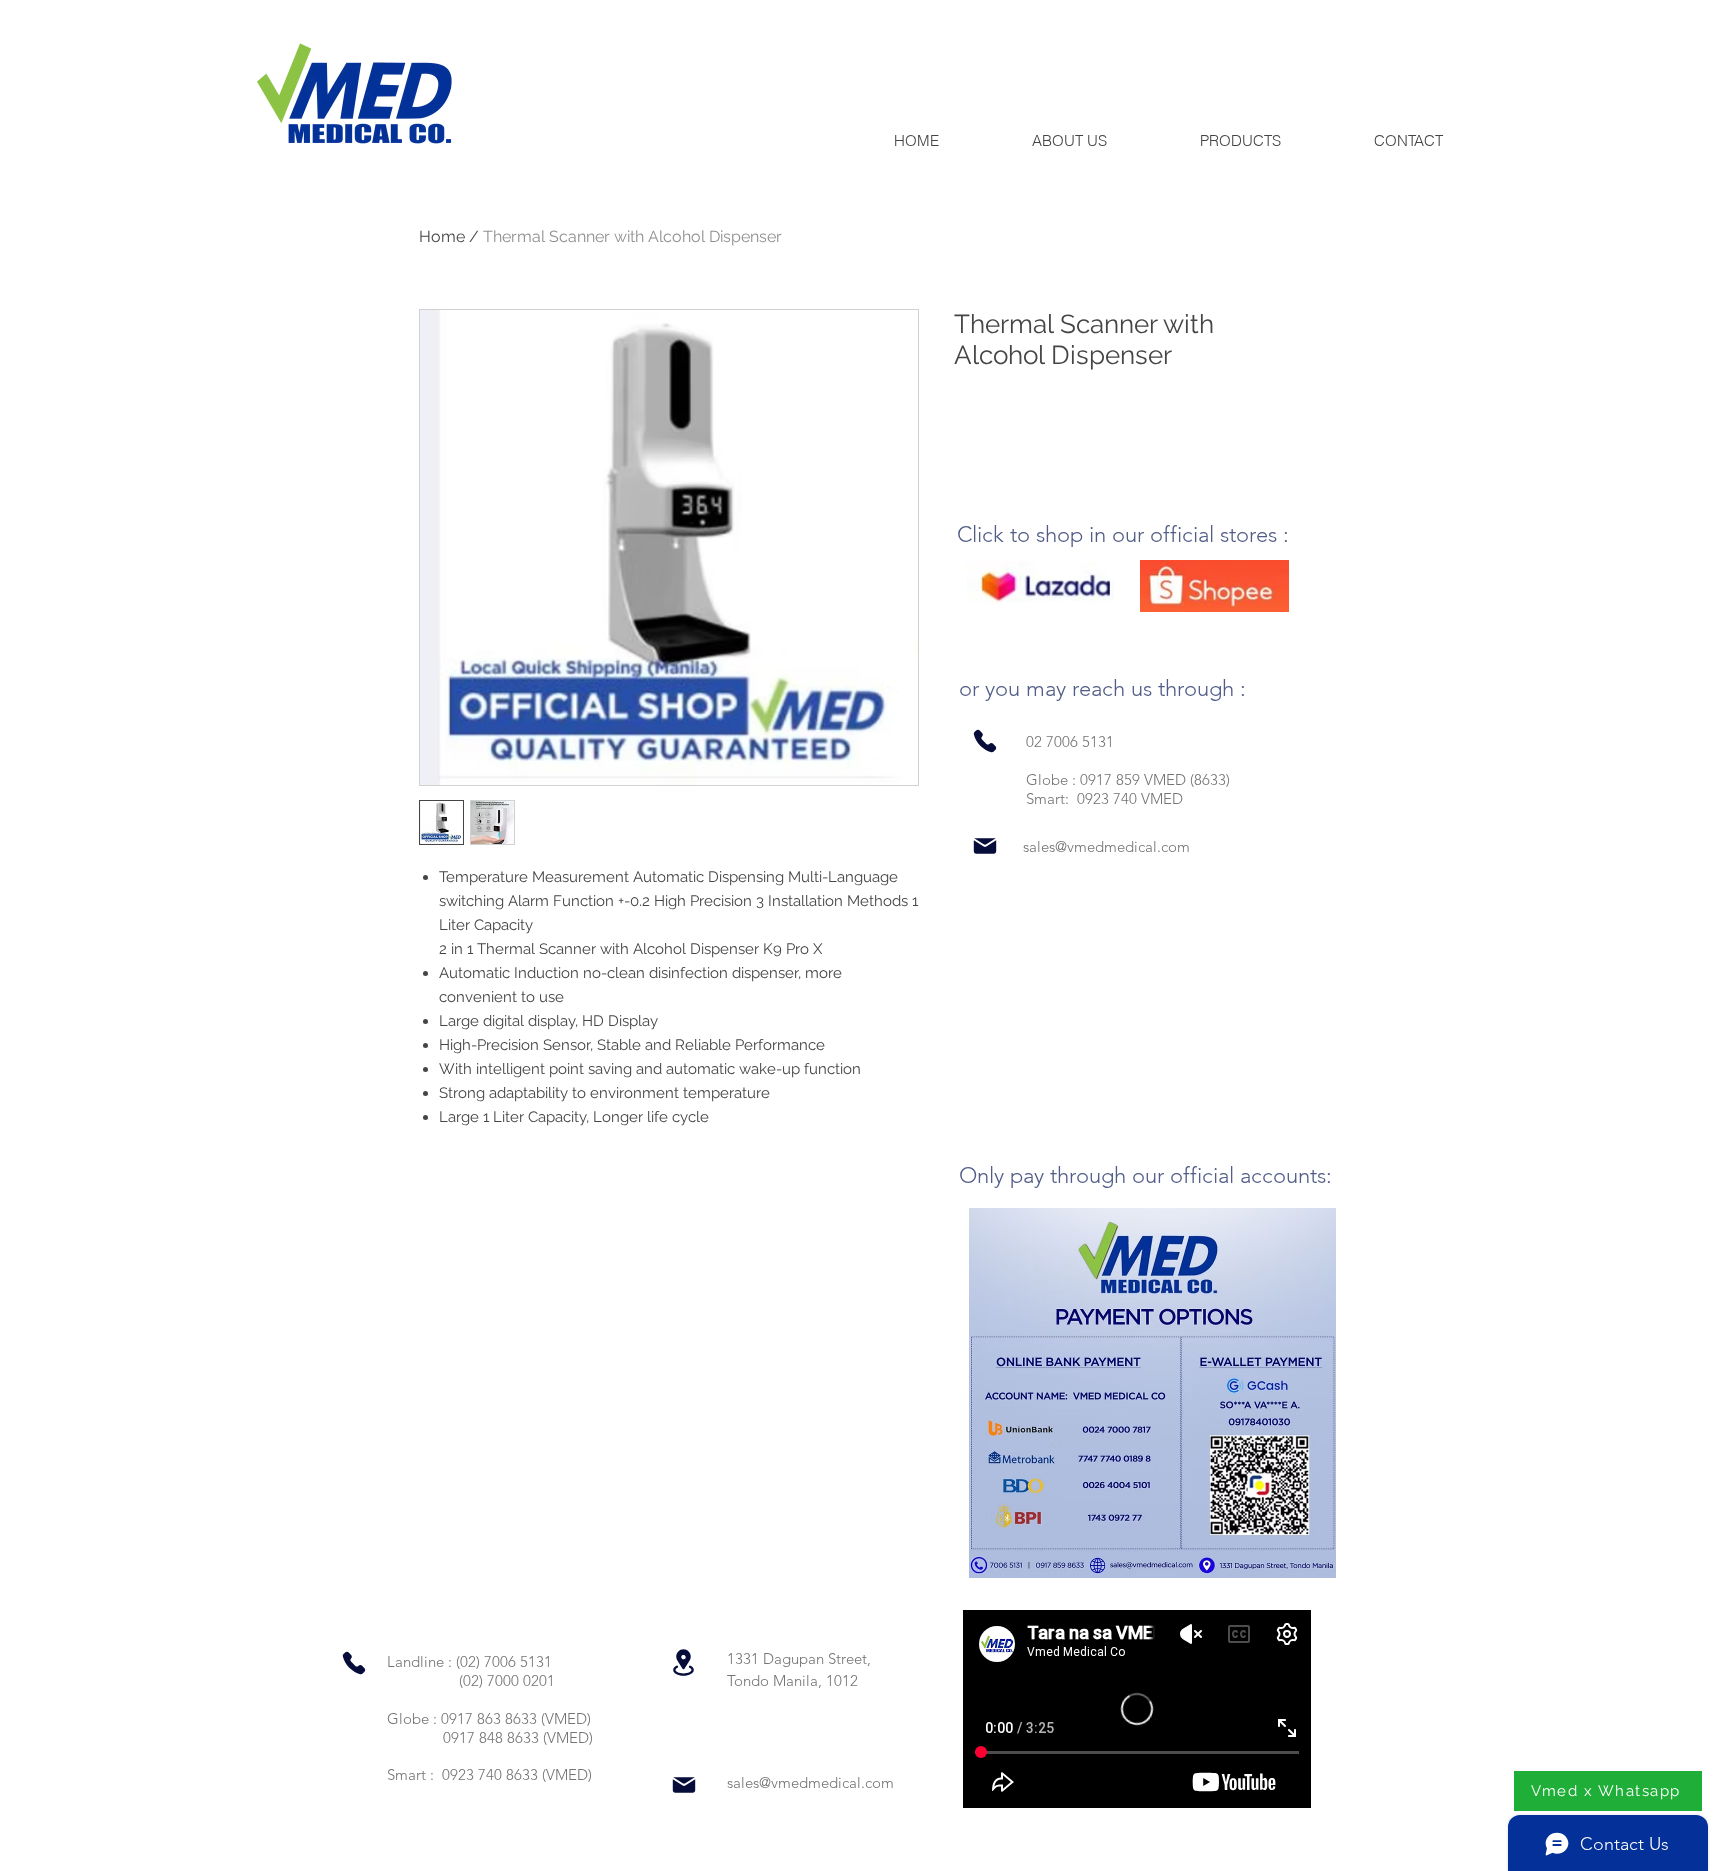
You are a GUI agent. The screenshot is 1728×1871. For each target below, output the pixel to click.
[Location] (683, 1662)
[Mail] (984, 846)
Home (442, 236)
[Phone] (984, 741)
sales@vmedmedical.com (1106, 846)
